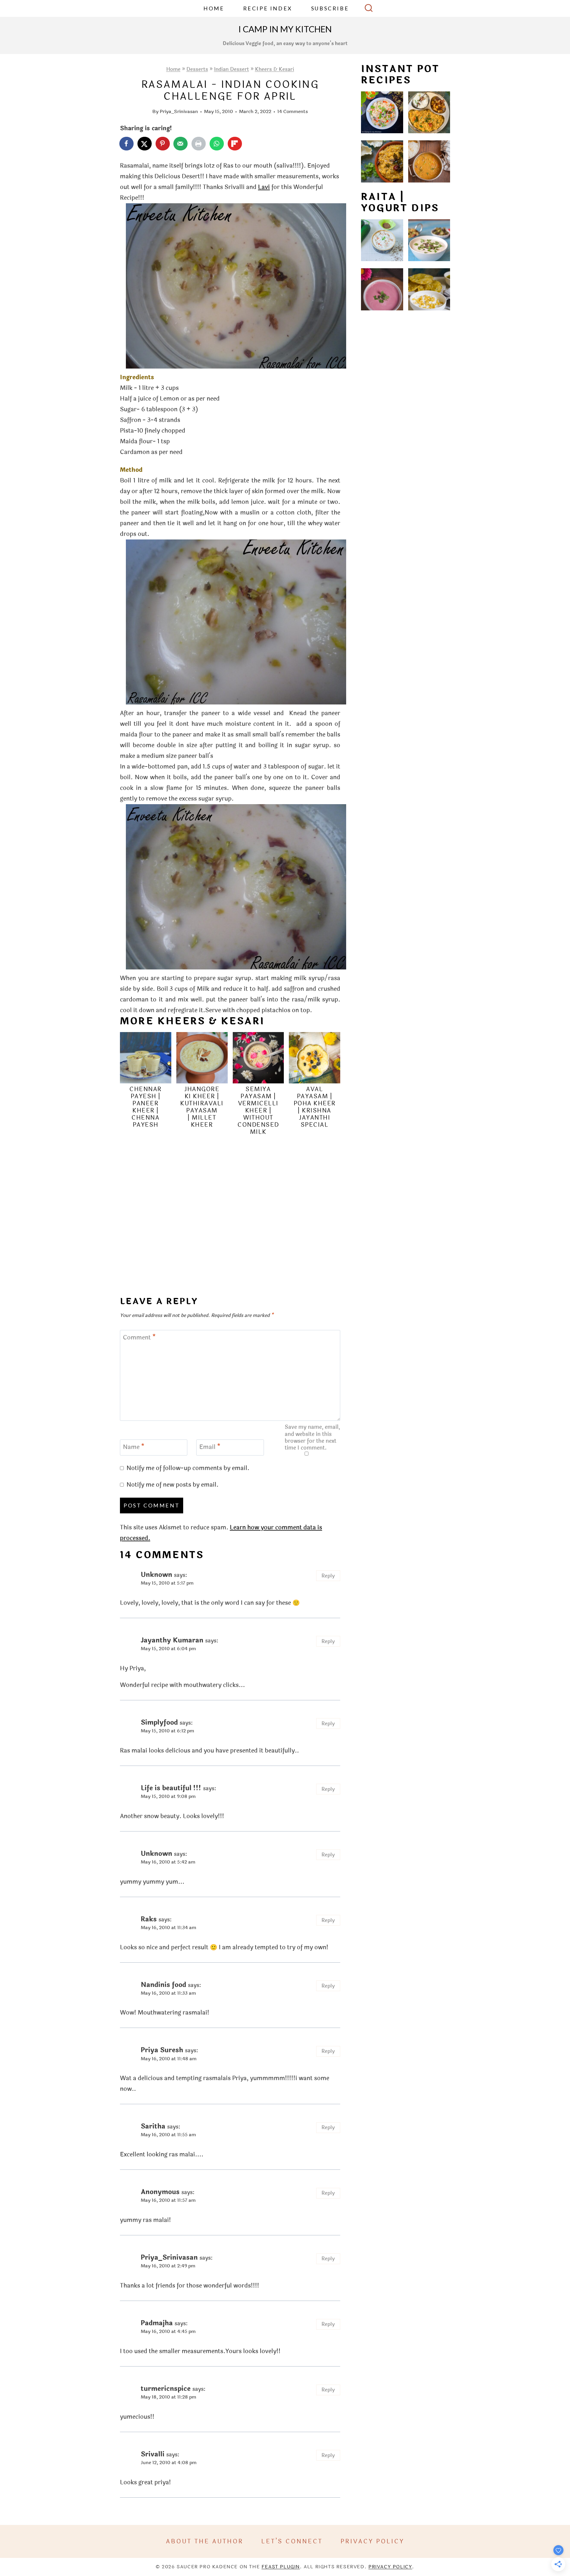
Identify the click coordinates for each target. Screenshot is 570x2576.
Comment (139, 1338)
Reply (328, 1576)
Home (214, 8)
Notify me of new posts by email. (172, 1485)
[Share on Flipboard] (235, 144)
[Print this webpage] (199, 144)
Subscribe (330, 8)
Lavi (264, 187)
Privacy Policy (372, 2541)
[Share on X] (145, 144)
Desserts (197, 69)
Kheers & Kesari (275, 69)
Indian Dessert (232, 69)
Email (210, 1447)
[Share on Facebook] (127, 144)
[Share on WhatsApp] (217, 144)
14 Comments (293, 111)
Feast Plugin (281, 2567)
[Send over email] (181, 144)
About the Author (205, 2541)
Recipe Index (268, 8)
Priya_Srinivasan (179, 111)
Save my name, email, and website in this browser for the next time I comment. (312, 1438)
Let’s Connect (292, 2541)
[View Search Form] (369, 9)
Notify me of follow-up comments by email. (188, 1468)
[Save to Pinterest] (163, 144)
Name (134, 1447)
